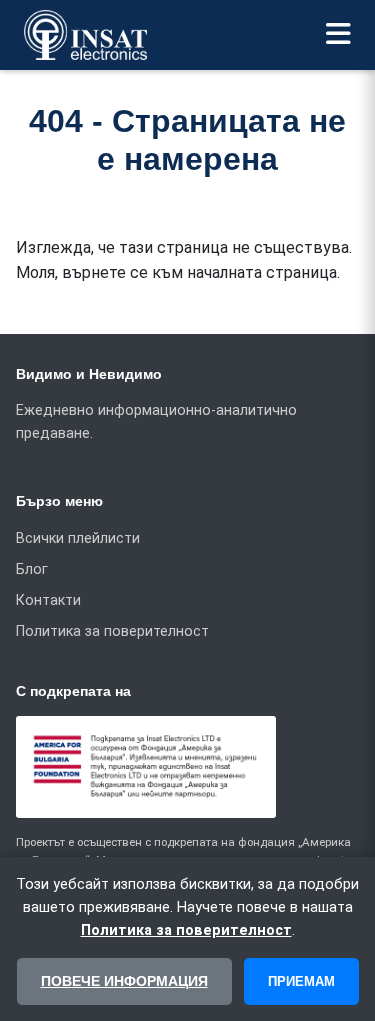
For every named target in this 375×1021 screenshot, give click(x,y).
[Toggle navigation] (338, 35)
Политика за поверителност (112, 631)
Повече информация (124, 981)
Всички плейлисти (78, 538)
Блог (32, 569)
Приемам (301, 981)
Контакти (48, 600)
